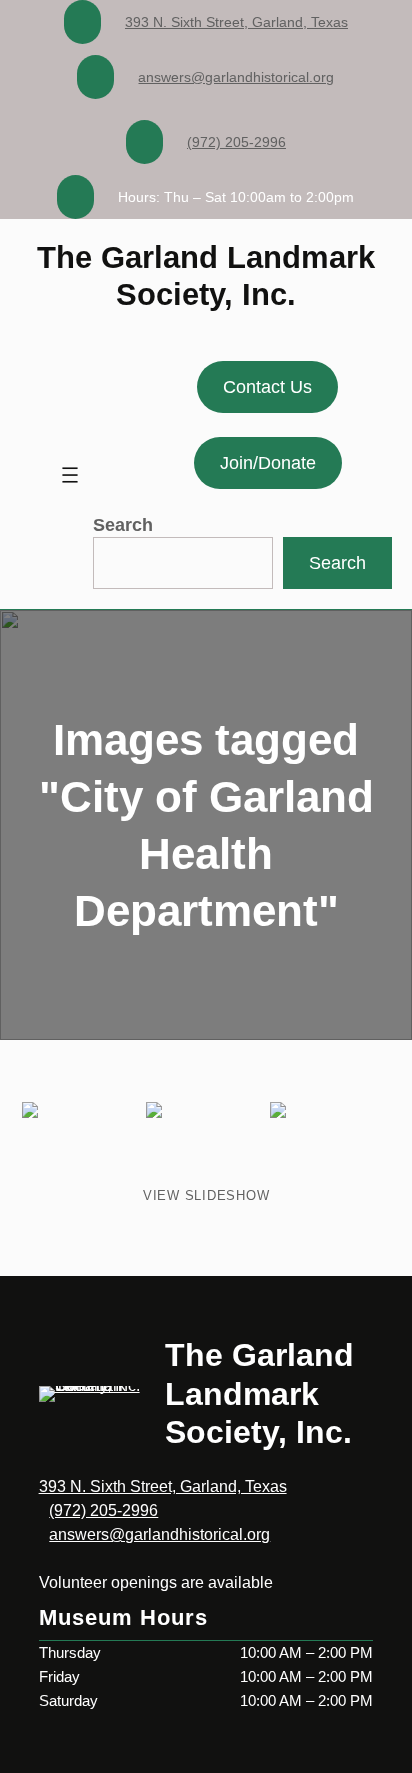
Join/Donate (268, 463)
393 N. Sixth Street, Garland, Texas (236, 22)
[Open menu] (70, 475)
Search (123, 525)
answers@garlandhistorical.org (236, 77)
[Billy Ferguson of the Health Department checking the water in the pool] (82, 1142)
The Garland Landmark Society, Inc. (259, 1393)
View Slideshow (206, 1195)
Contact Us (267, 387)
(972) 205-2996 (236, 142)
